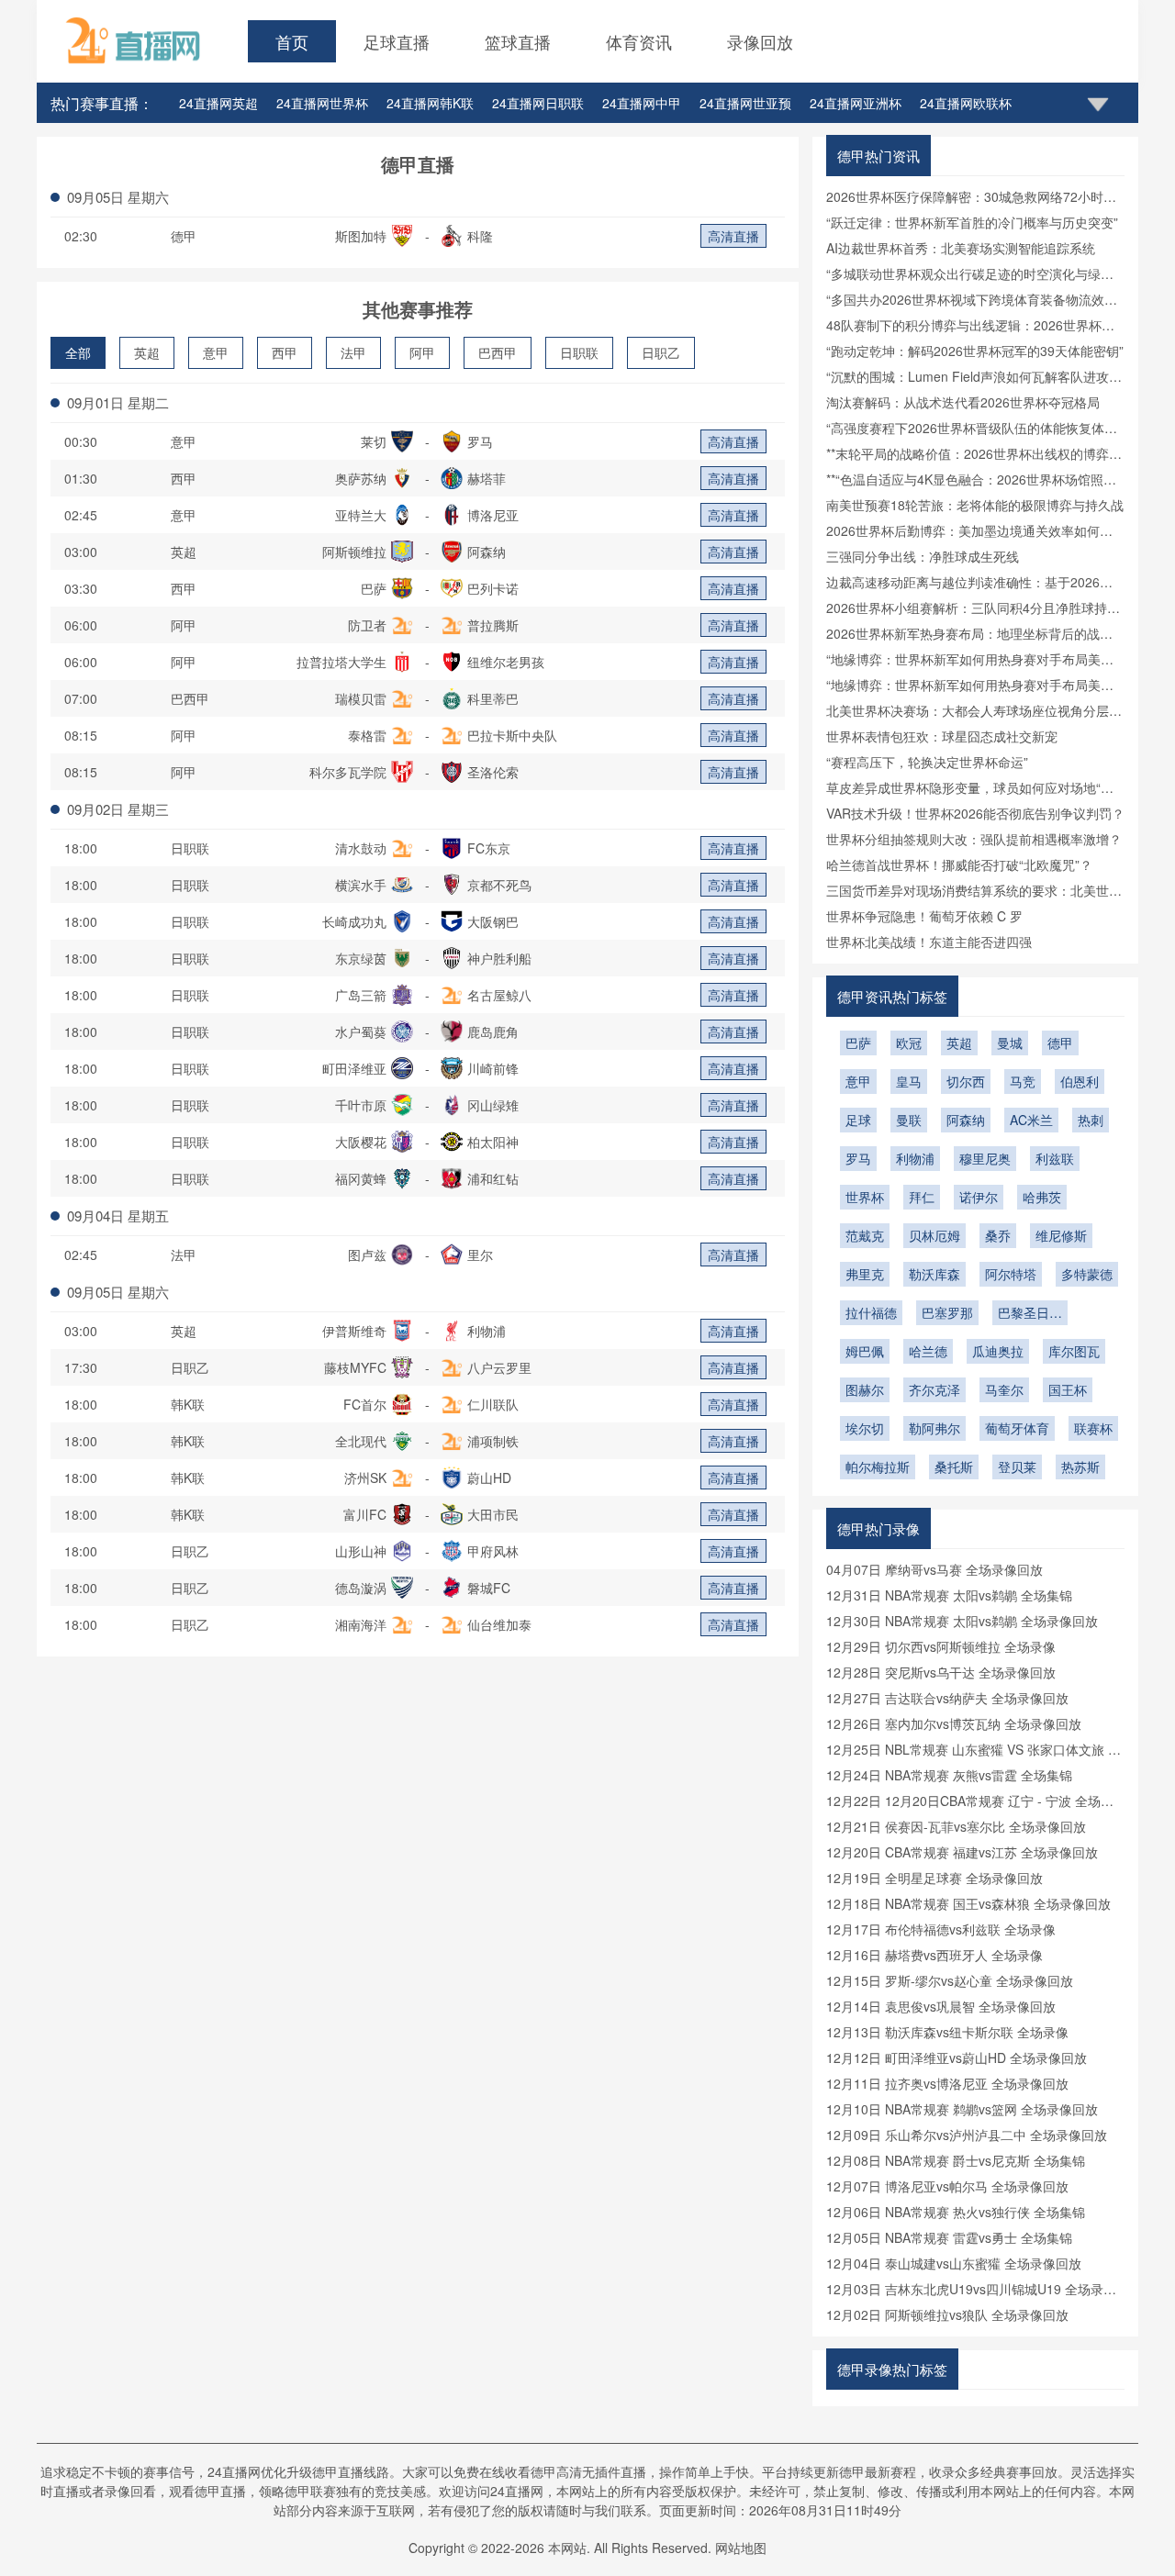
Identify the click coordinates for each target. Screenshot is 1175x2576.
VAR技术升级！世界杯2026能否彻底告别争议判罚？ (975, 813)
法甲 (353, 352)
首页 (292, 41)
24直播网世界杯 (322, 103)
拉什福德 (871, 1312)
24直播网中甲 (642, 103)
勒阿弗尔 (934, 1428)
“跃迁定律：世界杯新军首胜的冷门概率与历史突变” (972, 222)
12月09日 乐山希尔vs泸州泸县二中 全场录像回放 (967, 2135)
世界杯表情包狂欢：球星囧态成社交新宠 (942, 736)
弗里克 (865, 1274)
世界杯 (865, 1197)
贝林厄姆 (934, 1235)
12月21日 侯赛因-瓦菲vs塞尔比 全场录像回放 (956, 1826)
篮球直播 (518, 41)
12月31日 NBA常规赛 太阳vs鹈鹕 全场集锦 (949, 1595)
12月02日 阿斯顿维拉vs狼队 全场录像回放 (947, 2314)
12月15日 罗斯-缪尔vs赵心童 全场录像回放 (950, 1980)
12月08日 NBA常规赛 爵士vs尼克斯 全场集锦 (956, 2160)
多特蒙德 (1087, 1274)
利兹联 (1055, 1158)
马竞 (1023, 1081)
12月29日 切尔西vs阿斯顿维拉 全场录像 (941, 1646)
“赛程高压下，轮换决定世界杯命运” (927, 762)
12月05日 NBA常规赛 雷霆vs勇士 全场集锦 (949, 2237)
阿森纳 (966, 1120)
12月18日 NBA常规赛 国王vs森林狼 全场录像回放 (968, 1903)
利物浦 (915, 1158)
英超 (147, 352)
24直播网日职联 (538, 103)
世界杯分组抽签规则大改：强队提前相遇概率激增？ (974, 839)
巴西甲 (498, 352)
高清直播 (733, 236)
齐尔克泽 (934, 1389)
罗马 (858, 1158)
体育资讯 (639, 41)
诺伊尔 (979, 1197)
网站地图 (741, 2548)
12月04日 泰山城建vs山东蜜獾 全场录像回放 (954, 2263)
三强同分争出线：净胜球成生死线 (923, 556)
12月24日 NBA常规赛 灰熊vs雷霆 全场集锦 (949, 1775)
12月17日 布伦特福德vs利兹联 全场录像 (941, 1929)
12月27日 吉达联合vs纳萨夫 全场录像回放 (947, 1698)
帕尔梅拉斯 (878, 1466)
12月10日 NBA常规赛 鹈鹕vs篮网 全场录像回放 (962, 2109)
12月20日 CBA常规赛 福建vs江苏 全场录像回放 (962, 1852)
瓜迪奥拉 (998, 1351)
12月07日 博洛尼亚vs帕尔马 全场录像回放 (947, 2186)
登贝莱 (1017, 1466)
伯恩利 (1080, 1081)
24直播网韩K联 (430, 103)
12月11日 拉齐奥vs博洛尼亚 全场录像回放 (947, 2083)
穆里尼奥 (985, 1158)
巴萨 (858, 1043)
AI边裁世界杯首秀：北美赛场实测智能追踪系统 (961, 248)
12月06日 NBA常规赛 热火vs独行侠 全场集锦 (956, 2212)
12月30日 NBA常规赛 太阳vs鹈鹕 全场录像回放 (962, 1621)
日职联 (579, 352)
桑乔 (998, 1235)
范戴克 (865, 1235)
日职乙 (661, 352)
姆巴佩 (865, 1351)
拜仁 (922, 1197)
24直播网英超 (218, 103)
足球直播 (397, 41)
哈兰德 (928, 1351)
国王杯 (1068, 1389)
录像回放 (760, 41)
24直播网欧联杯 (966, 103)
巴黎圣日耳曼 (1030, 1314)
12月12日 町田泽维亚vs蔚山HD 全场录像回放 (957, 2057)
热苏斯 (1080, 1466)
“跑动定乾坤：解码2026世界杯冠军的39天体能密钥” (975, 351)
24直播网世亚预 (745, 103)
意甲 (216, 352)
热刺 (1091, 1120)
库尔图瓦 (1074, 1351)
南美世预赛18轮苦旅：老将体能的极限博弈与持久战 (975, 505)
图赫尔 (865, 1389)
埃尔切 (865, 1428)
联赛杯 (1093, 1428)
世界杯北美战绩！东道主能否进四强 (929, 942)
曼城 (1010, 1043)
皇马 (909, 1081)
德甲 (184, 236)
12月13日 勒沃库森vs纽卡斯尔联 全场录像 (947, 2032)
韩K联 (188, 1404)
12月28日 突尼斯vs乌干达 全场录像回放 (941, 1672)
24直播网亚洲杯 (856, 103)
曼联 (909, 1120)
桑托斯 (954, 1466)
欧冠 (909, 1043)
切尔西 (966, 1081)
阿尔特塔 (1011, 1274)
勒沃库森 (934, 1274)
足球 (858, 1120)
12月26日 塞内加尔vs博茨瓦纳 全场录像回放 (954, 1723)
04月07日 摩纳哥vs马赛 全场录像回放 (934, 1569)
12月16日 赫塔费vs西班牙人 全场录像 (934, 1955)
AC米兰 (1031, 1120)
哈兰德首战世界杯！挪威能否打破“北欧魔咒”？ (959, 864)
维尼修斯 (1061, 1235)
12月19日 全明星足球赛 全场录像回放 (934, 1878)
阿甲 (422, 352)
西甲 (285, 352)
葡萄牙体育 (1017, 1428)
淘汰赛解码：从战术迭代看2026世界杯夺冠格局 (963, 402)
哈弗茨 (1042, 1197)
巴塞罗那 (947, 1312)
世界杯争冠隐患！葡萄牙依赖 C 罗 (924, 916)
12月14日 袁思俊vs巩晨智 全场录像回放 (941, 2006)
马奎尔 (1004, 1389)
